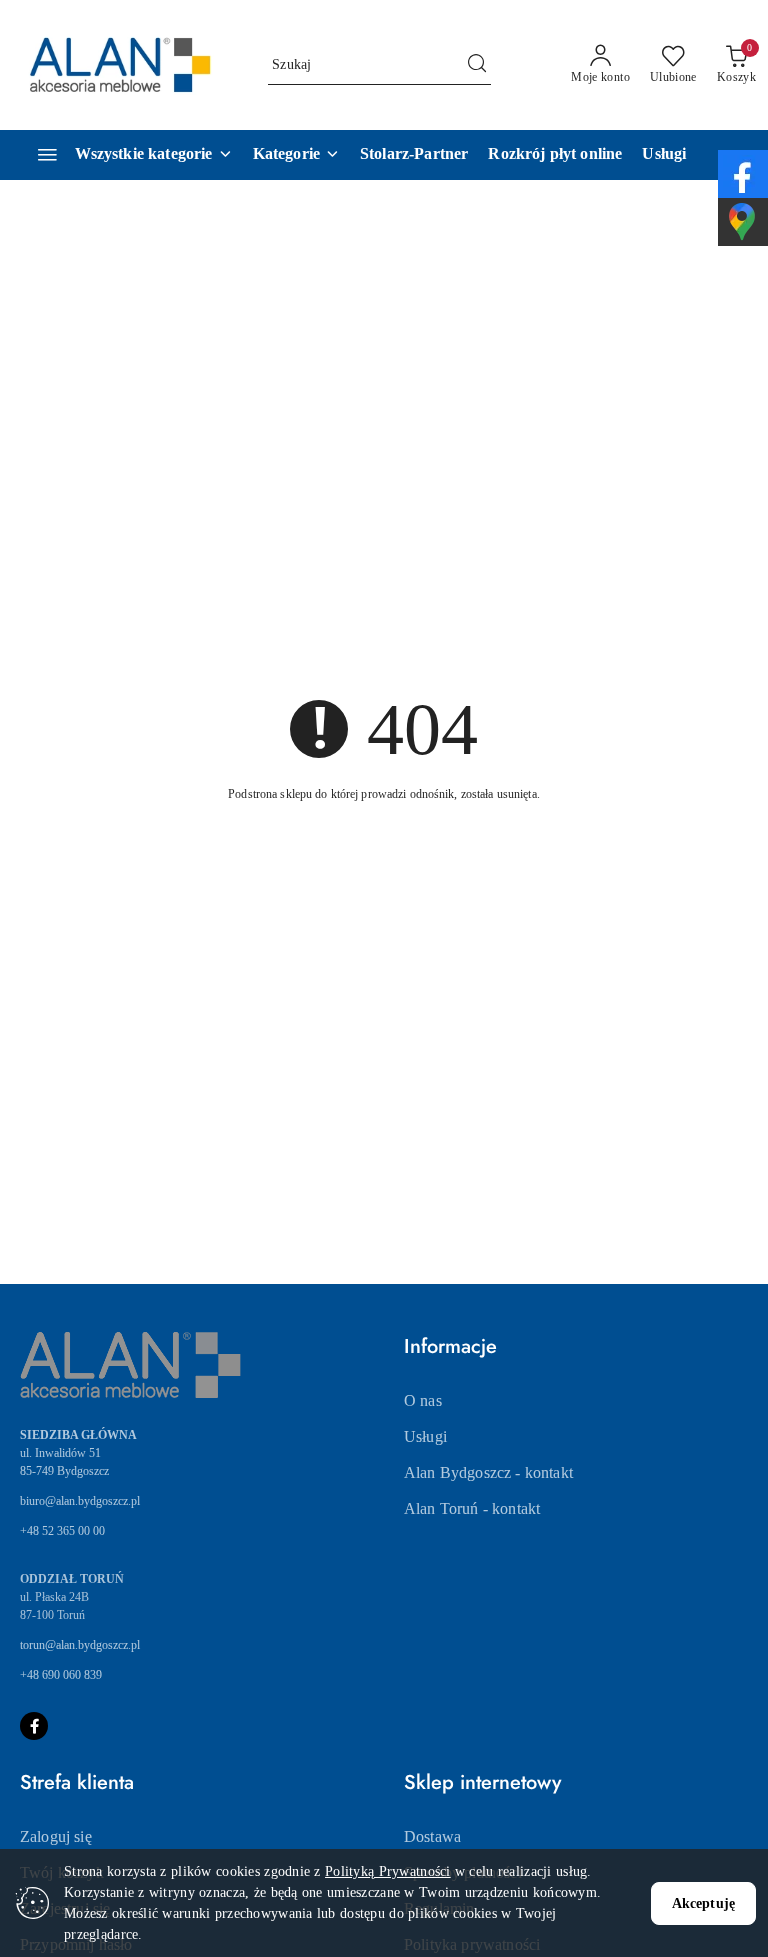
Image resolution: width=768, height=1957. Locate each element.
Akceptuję (703, 1903)
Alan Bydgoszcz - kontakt (488, 1472)
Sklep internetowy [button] (482, 1782)
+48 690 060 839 (61, 1675)
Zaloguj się (56, 1836)
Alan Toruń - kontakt (472, 1508)
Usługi (425, 1436)
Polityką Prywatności (388, 1871)
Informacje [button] (450, 1346)
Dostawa (432, 1836)
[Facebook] (34, 1726)
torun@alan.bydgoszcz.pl (80, 1645)
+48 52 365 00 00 (62, 1531)
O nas (423, 1400)
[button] (296, 155)
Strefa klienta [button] (77, 1782)
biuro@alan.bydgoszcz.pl (80, 1501)
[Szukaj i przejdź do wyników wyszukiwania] (477, 65)
